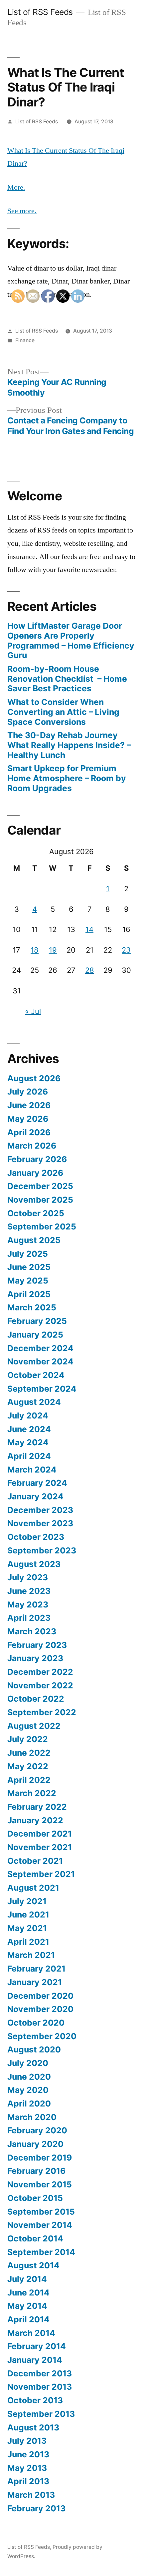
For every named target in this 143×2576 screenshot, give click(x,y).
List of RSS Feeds (40, 12)
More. (16, 187)
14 (89, 929)
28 (90, 970)
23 (126, 950)
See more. (22, 211)
